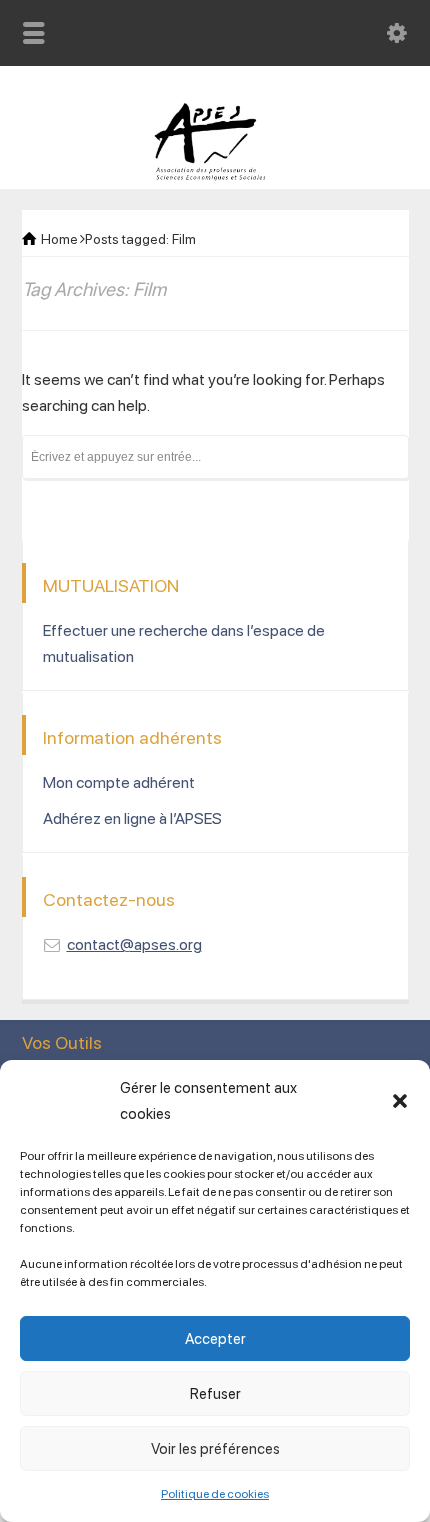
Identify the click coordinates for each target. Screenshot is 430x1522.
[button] (400, 1101)
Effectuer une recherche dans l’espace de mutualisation (184, 643)
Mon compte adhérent (119, 782)
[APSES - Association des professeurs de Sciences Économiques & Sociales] (215, 175)
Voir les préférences (215, 1449)
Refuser (215, 1394)
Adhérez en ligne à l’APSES (132, 818)
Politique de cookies (215, 1494)
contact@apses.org (134, 944)
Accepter (215, 1339)
